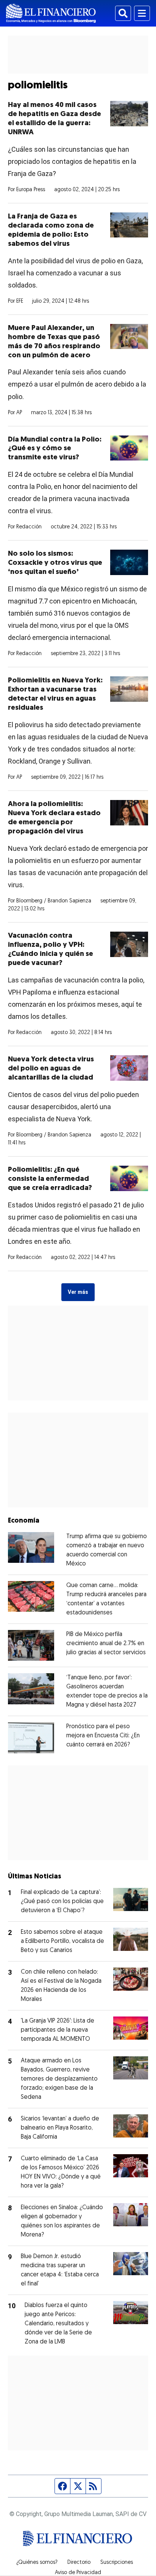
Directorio (79, 2563)
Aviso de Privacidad (78, 2573)
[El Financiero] (51, 13)
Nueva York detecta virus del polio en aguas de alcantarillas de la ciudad (51, 1069)
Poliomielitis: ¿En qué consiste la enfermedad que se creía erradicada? (50, 1179)
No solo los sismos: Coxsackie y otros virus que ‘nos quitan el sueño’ (55, 563)
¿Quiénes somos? (37, 2563)
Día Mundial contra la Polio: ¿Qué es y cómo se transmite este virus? (55, 449)
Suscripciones (117, 2563)
